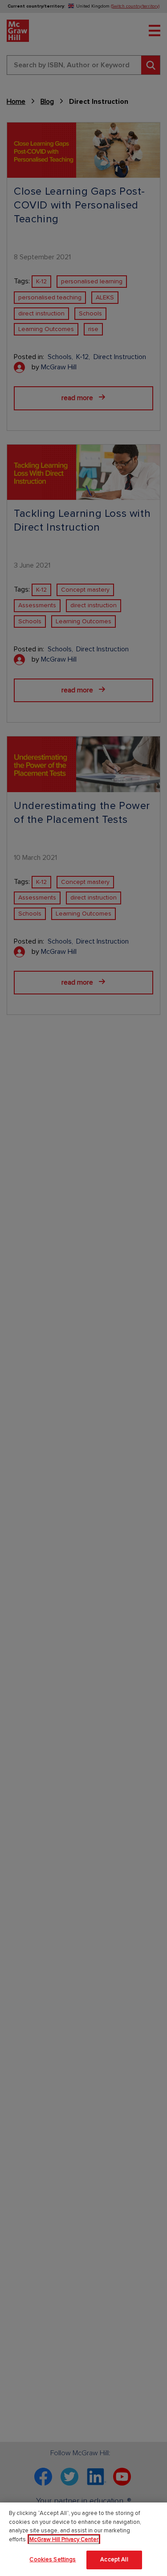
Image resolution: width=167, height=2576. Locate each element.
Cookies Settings (53, 2560)
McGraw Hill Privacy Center (64, 2539)
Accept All (114, 2560)
